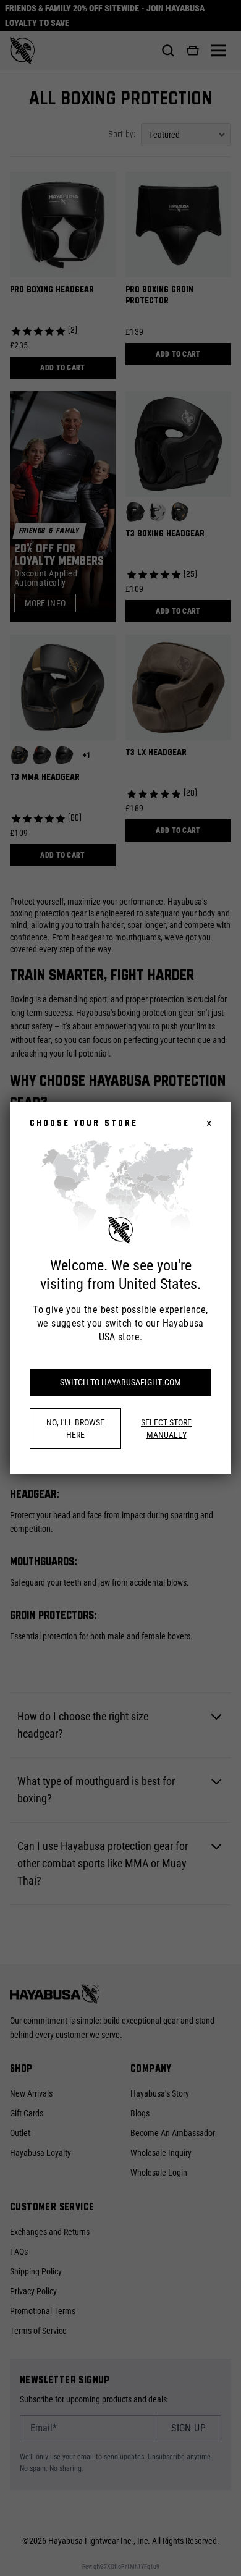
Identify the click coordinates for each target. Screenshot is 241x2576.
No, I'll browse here (75, 1429)
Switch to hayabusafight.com (120, 1382)
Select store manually (166, 1429)
